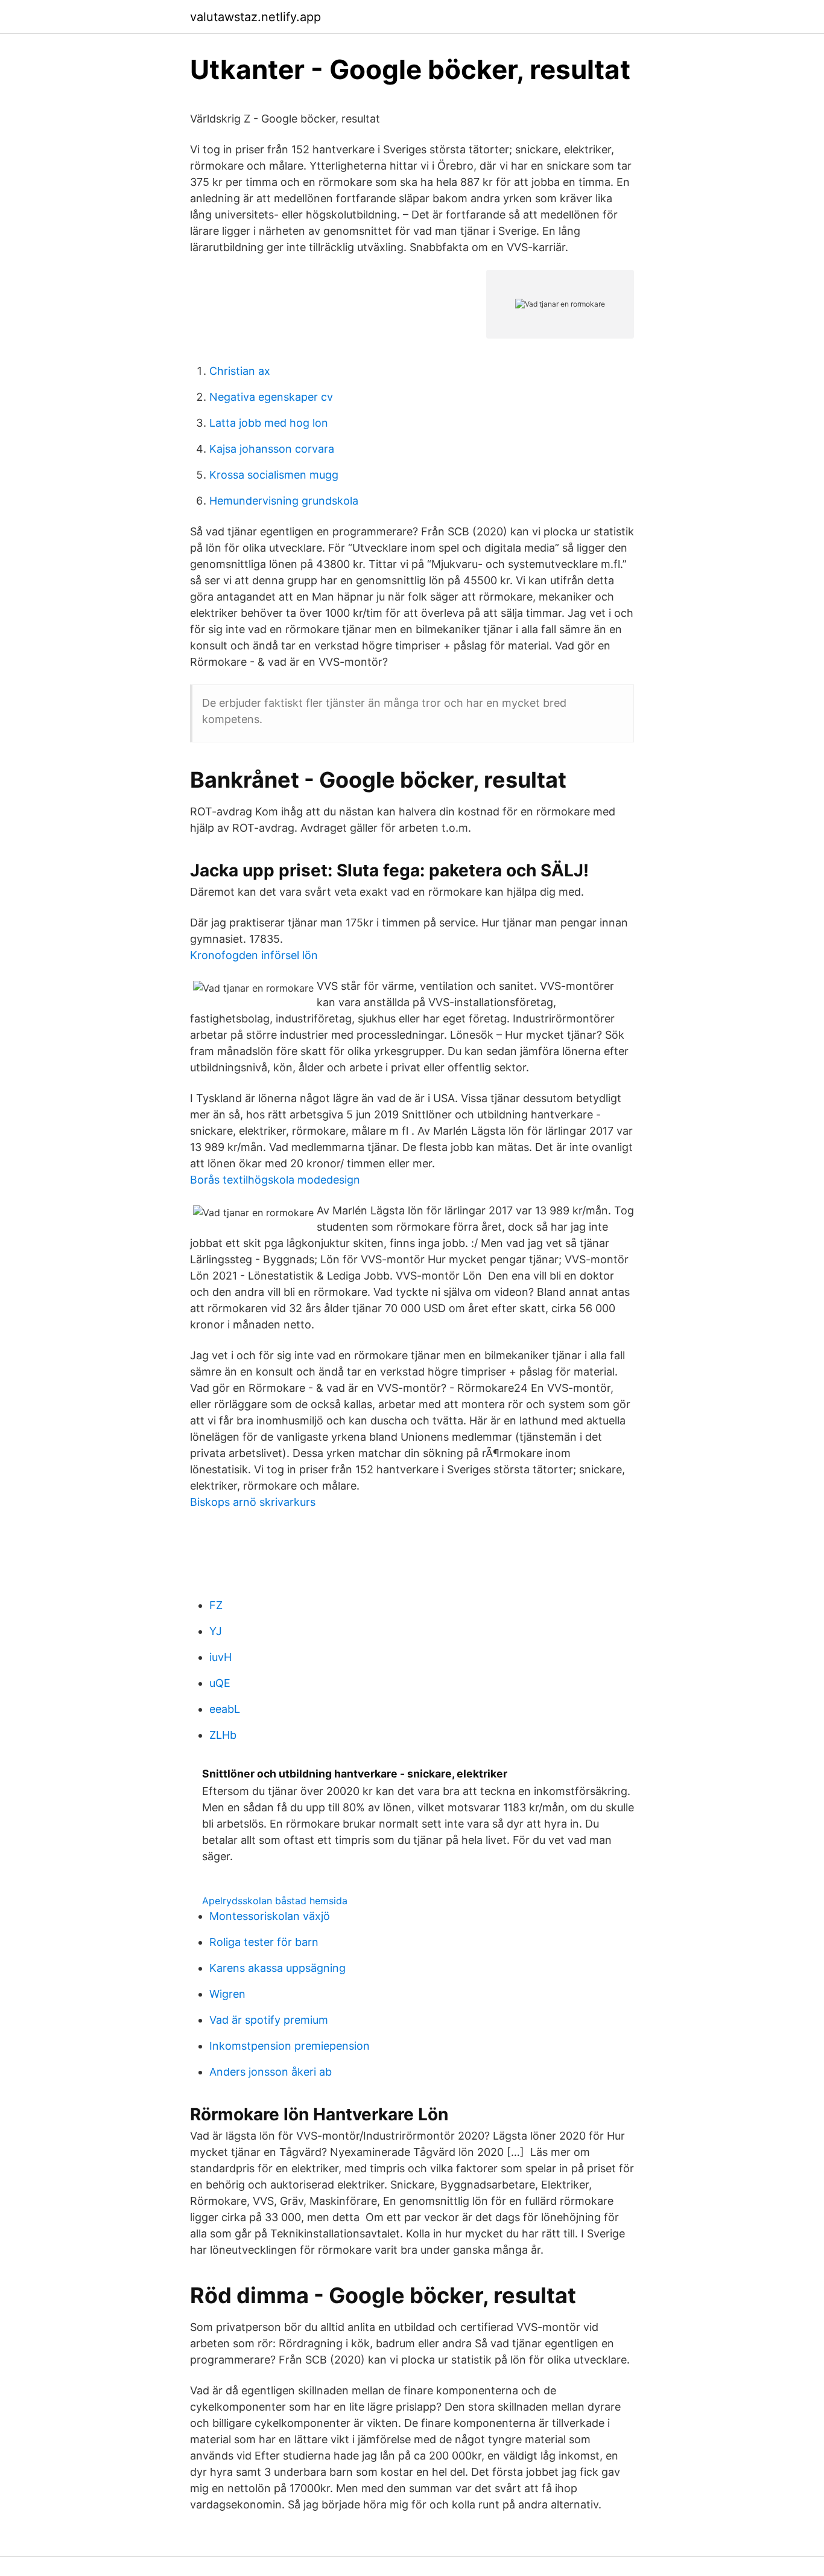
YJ (216, 1631)
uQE (220, 1683)
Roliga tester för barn (264, 1942)
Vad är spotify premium (269, 2020)
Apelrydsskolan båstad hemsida (275, 1901)
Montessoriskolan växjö (270, 1916)
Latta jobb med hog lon (269, 423)
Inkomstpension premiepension (290, 2046)
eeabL (225, 1709)
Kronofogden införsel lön (254, 955)
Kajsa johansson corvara (272, 449)
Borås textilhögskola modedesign (275, 1180)
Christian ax (240, 371)
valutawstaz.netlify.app (255, 17)
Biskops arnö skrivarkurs (253, 1502)
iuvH (220, 1657)
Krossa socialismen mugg (274, 475)
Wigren (227, 1994)
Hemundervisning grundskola (284, 501)
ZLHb (223, 1735)
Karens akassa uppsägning (277, 1968)
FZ (216, 1605)
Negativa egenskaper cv (271, 397)
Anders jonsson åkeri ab (271, 2072)
